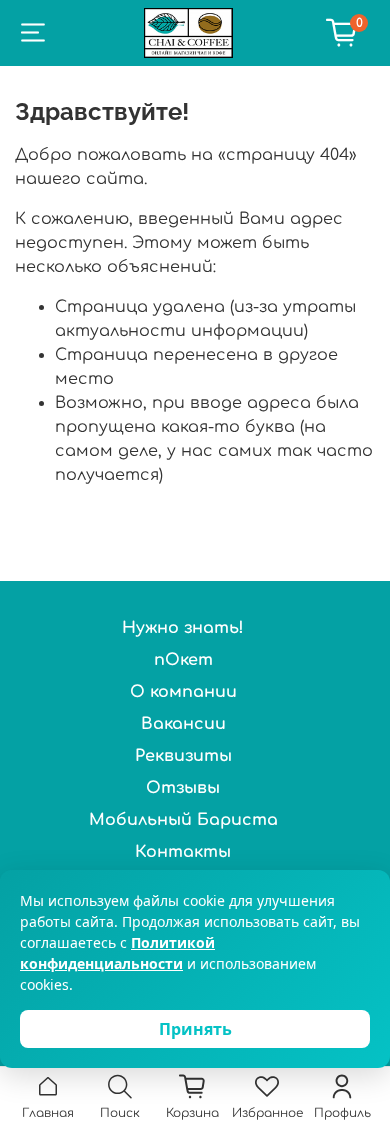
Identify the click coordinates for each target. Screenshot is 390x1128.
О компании (183, 692)
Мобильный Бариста (183, 820)
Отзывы (183, 788)
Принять (195, 1029)
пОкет (183, 660)
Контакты (183, 852)
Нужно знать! (183, 628)
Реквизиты (183, 756)
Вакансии (183, 724)
